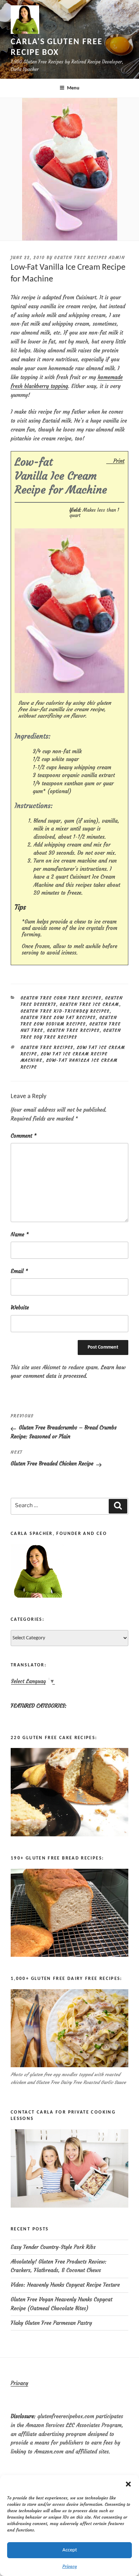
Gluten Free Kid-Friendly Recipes (65, 1011)
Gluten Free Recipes (73, 1030)
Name (20, 1234)
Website (20, 1307)
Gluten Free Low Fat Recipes (58, 1018)
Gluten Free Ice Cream (90, 1004)
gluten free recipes (47, 1048)
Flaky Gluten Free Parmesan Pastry (51, 2323)
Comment (24, 1136)
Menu (73, 88)
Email (19, 1271)
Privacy (70, 2566)
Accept (70, 2550)
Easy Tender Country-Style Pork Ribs (53, 2247)
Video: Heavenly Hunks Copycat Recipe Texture (65, 2285)
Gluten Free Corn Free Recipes (61, 998)
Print (119, 461)
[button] (128, 2484)
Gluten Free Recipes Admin (90, 258)
